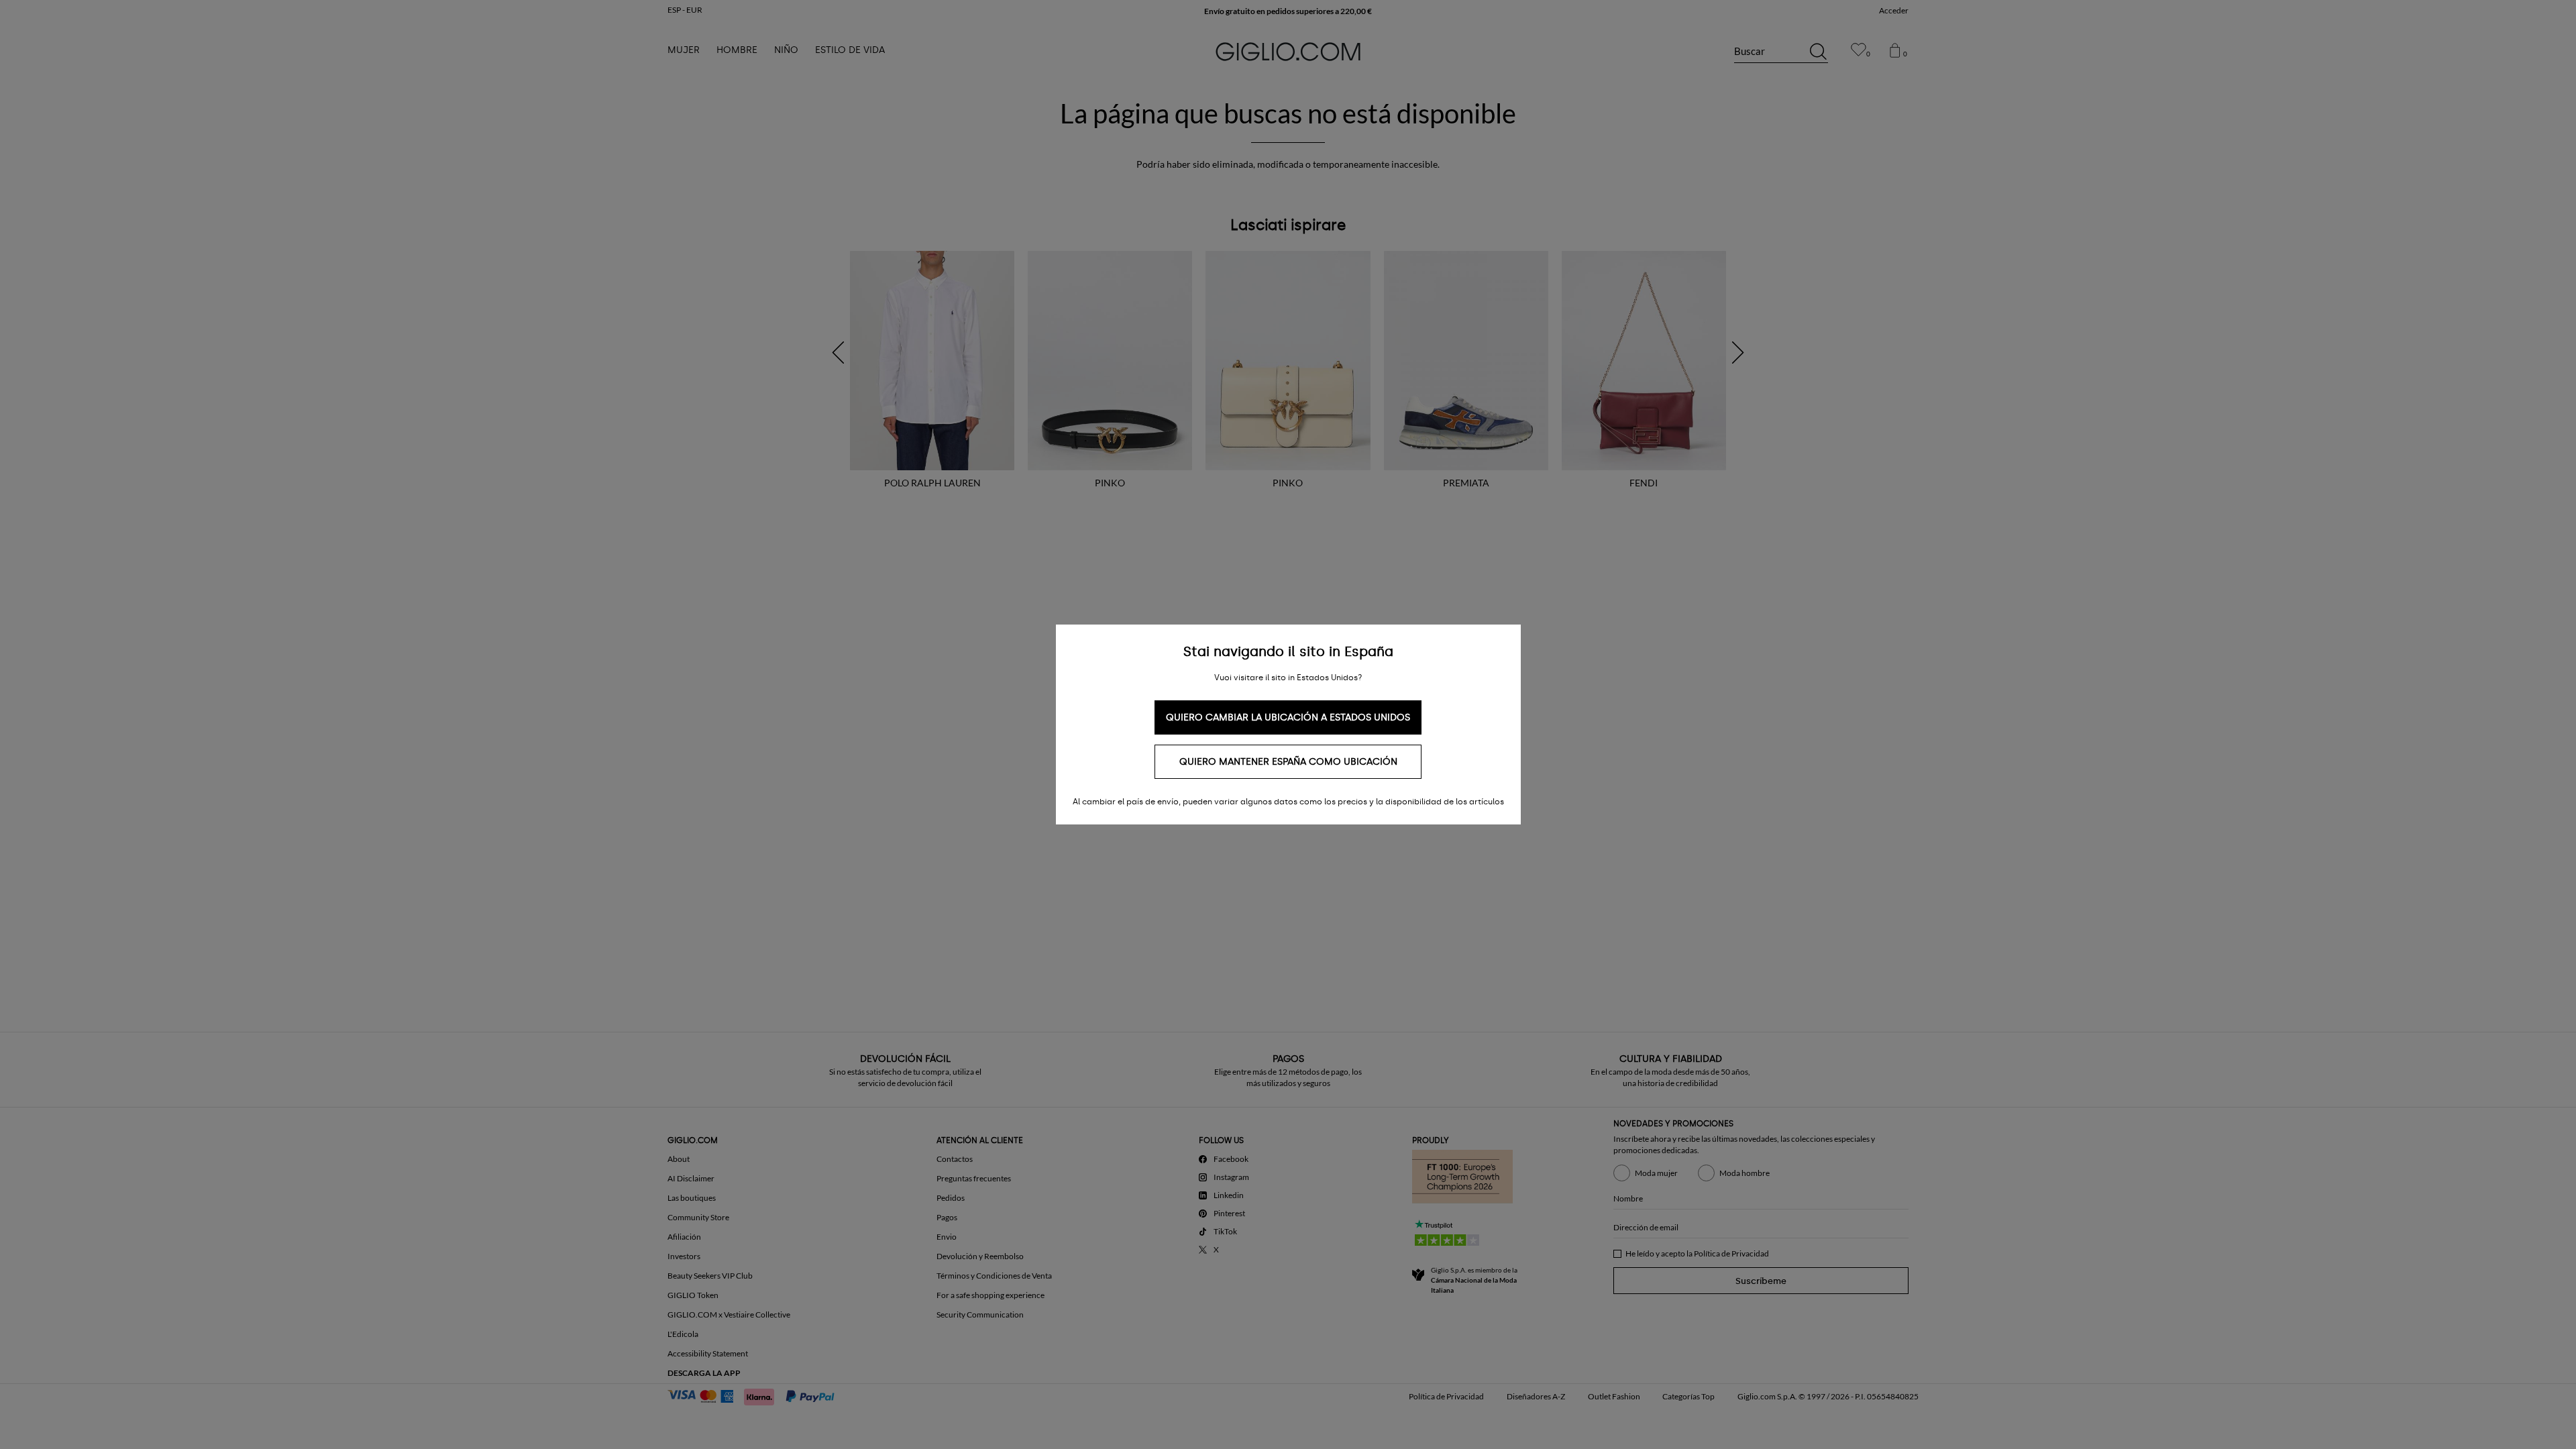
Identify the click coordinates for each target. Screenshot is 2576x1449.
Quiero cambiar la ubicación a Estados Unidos (1288, 717)
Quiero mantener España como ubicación (1288, 762)
